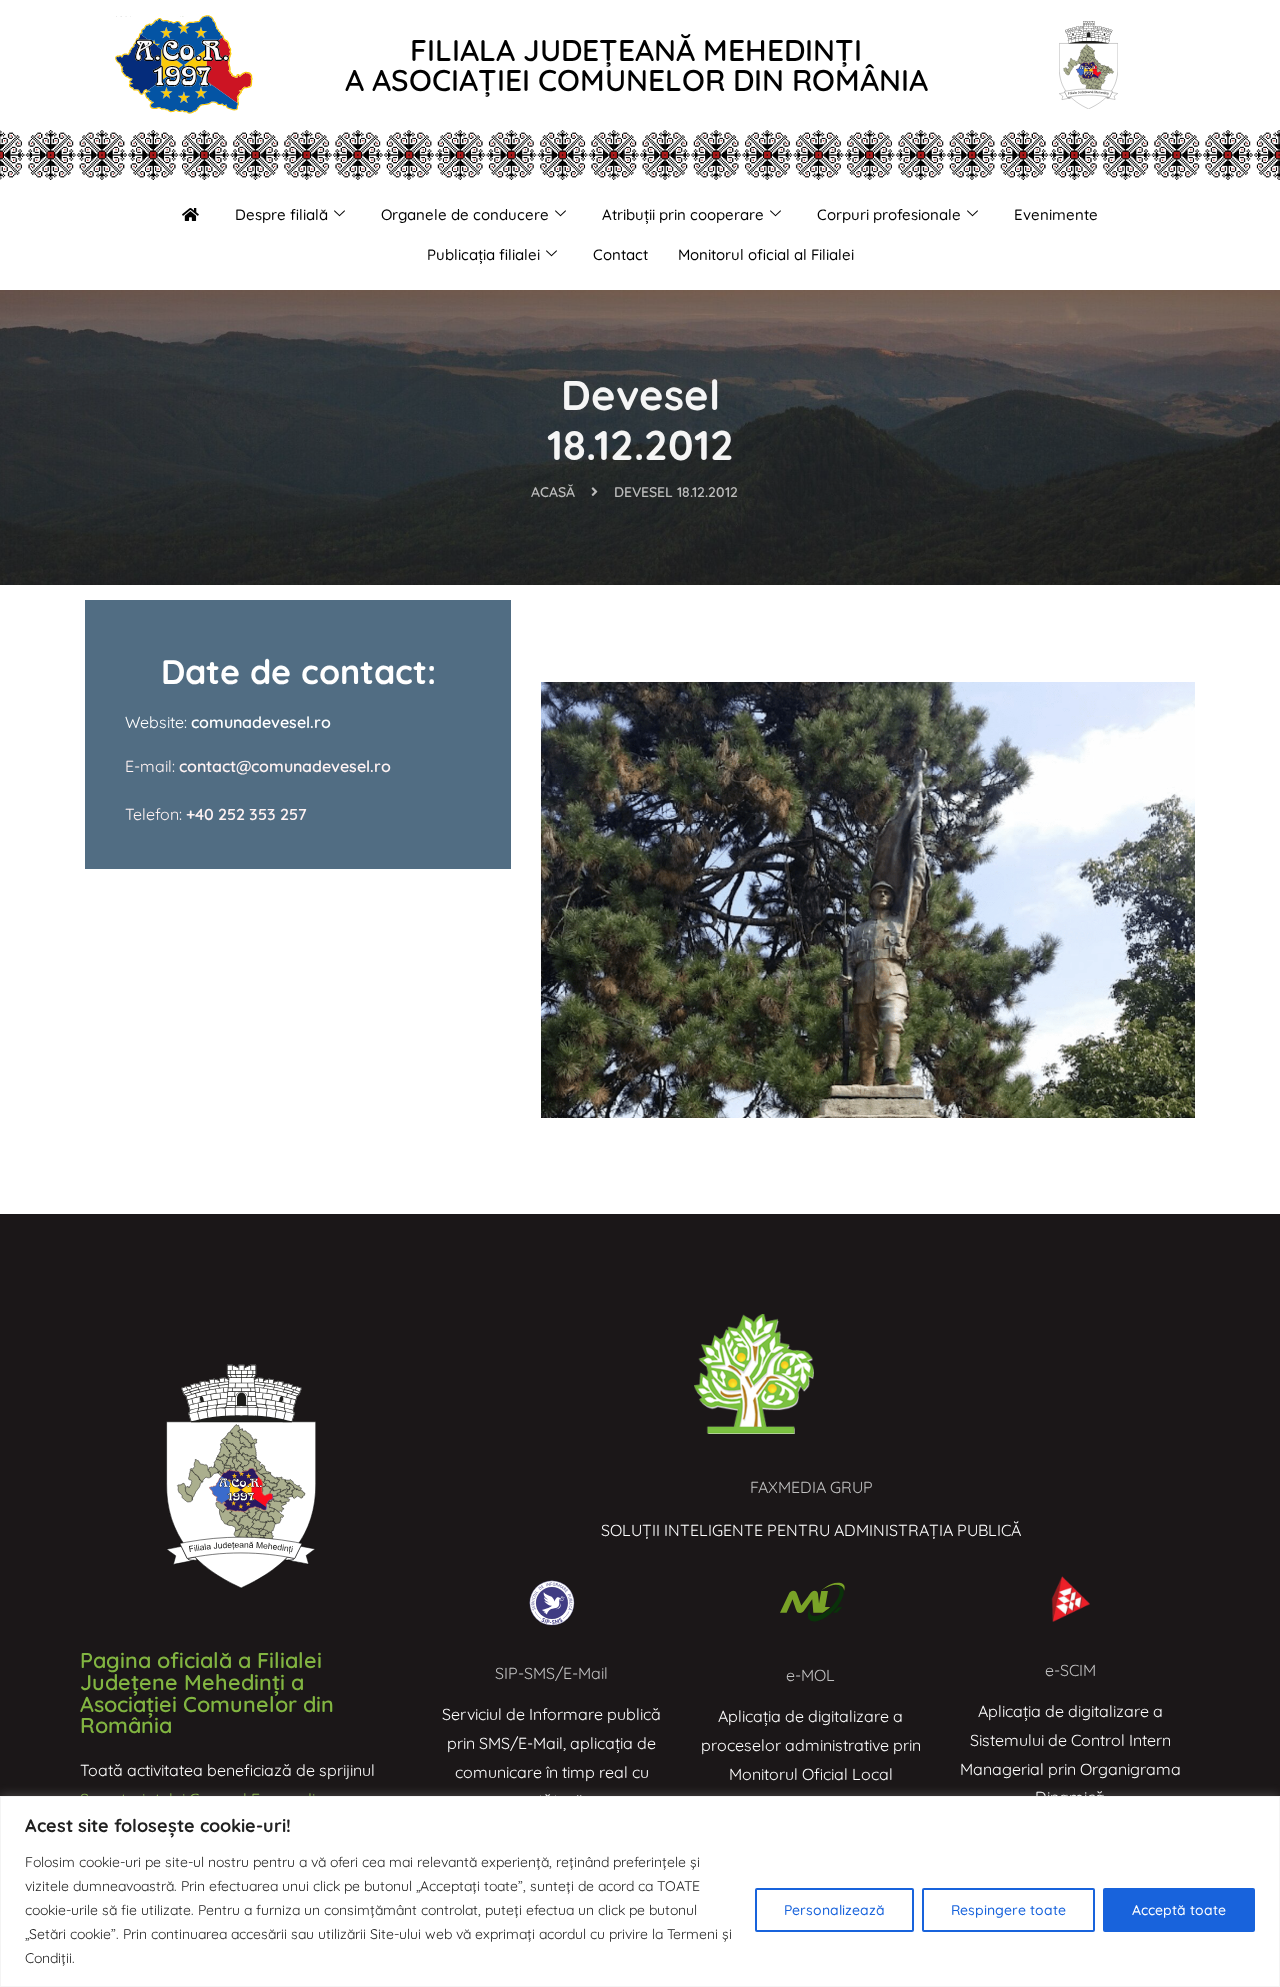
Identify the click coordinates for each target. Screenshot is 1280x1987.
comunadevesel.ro (261, 722)
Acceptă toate (1179, 1910)
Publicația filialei (483, 254)
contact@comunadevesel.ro (283, 766)
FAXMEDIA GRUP (811, 1487)
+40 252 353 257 (246, 814)
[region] (640, 1891)
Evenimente (1056, 214)
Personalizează (834, 1910)
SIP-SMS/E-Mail (551, 1673)
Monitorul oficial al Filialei (766, 254)
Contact (620, 254)
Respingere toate (1008, 1910)
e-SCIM (1070, 1670)
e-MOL (810, 1675)
